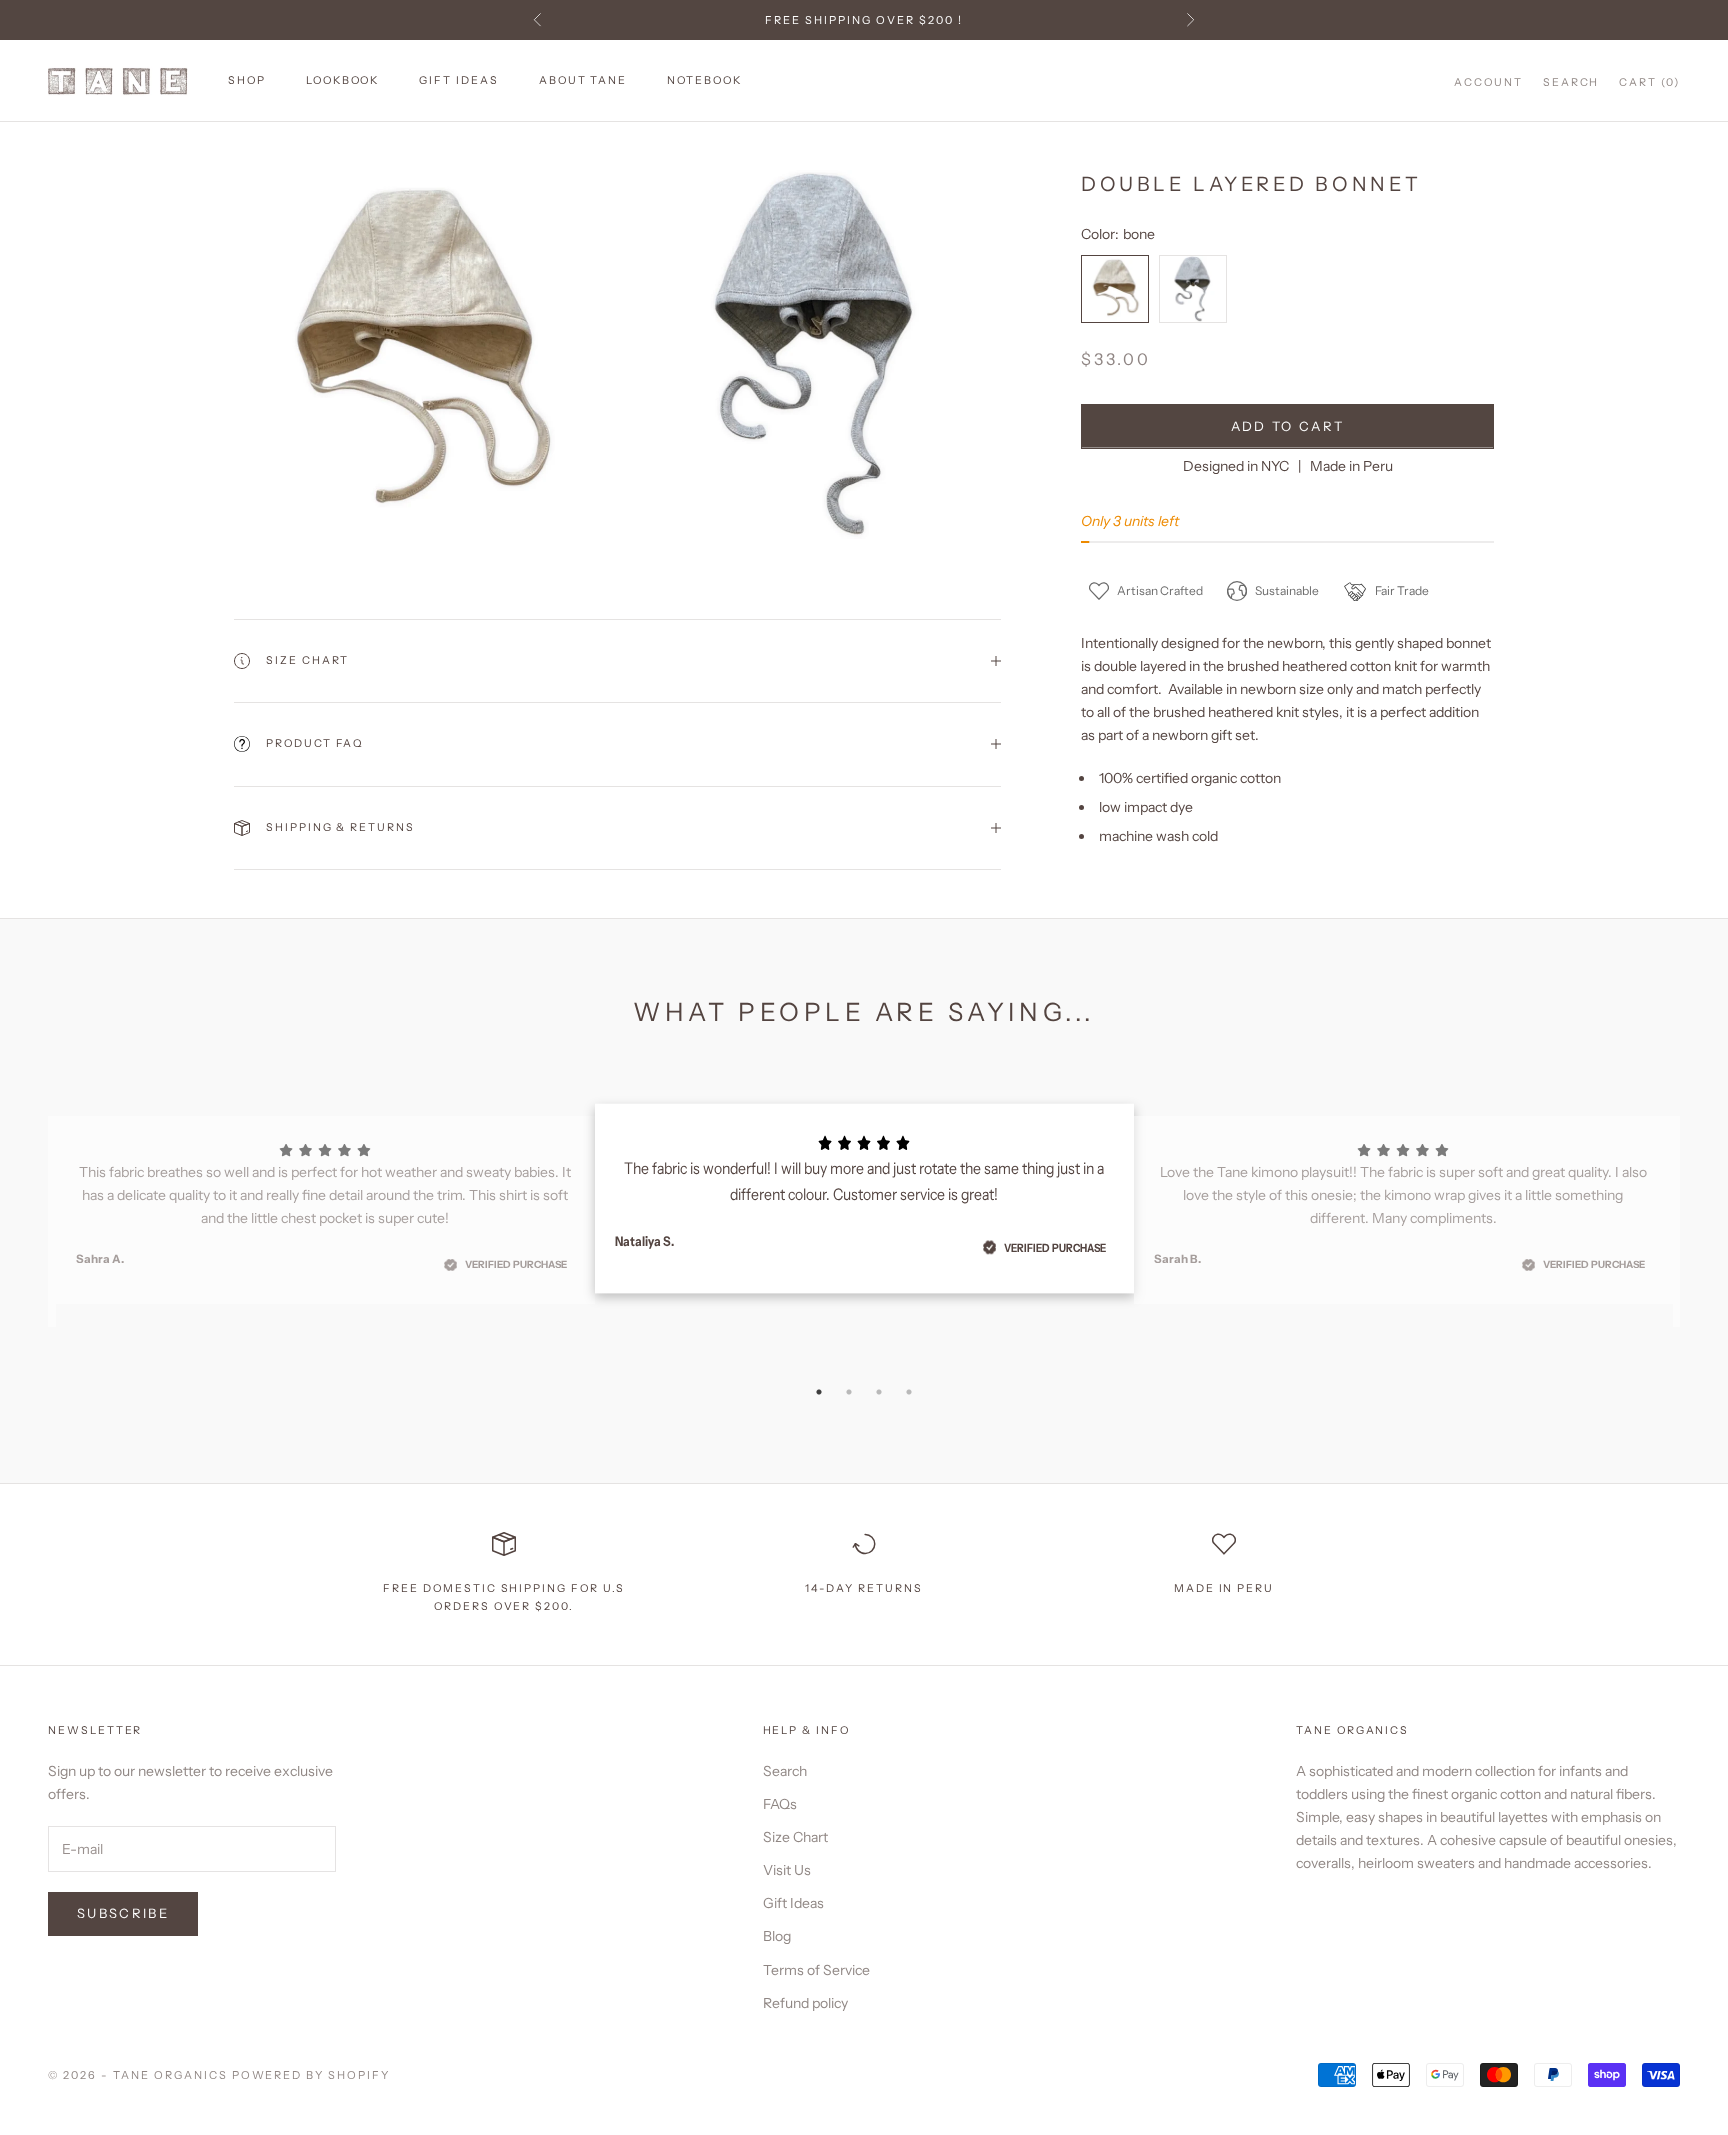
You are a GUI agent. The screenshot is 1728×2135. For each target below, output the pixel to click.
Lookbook (343, 80)
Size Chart (795, 1837)
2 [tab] (849, 1392)
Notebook (704, 80)
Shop (247, 80)
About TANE (583, 80)
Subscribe (123, 1913)
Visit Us (787, 1870)
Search (785, 1771)
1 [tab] (819, 1392)
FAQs (780, 1804)
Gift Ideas (458, 80)
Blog (777, 1936)
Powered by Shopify (311, 2075)
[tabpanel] (864, 1198)
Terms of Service (816, 1970)
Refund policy (805, 2003)
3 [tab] (879, 1392)
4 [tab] (909, 1392)
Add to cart (1288, 426)
